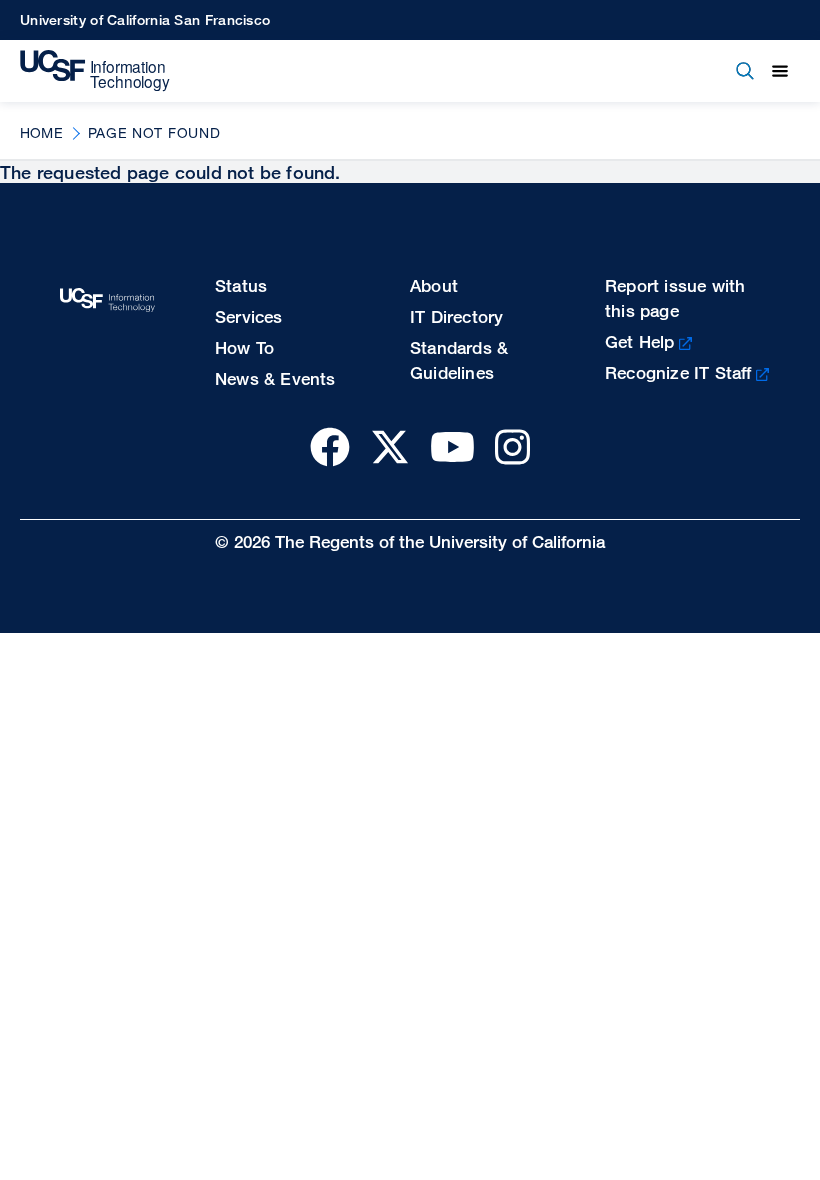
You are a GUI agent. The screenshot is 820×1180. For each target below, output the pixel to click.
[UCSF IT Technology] (95, 71)
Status (241, 285)
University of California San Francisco (145, 19)
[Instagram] (512, 446)
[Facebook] (330, 446)
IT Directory (456, 316)
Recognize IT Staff (678, 372)
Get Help (640, 341)
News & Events (275, 378)
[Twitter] (390, 446)
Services (249, 316)
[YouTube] (452, 446)
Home (41, 132)
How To (244, 347)
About (434, 285)
